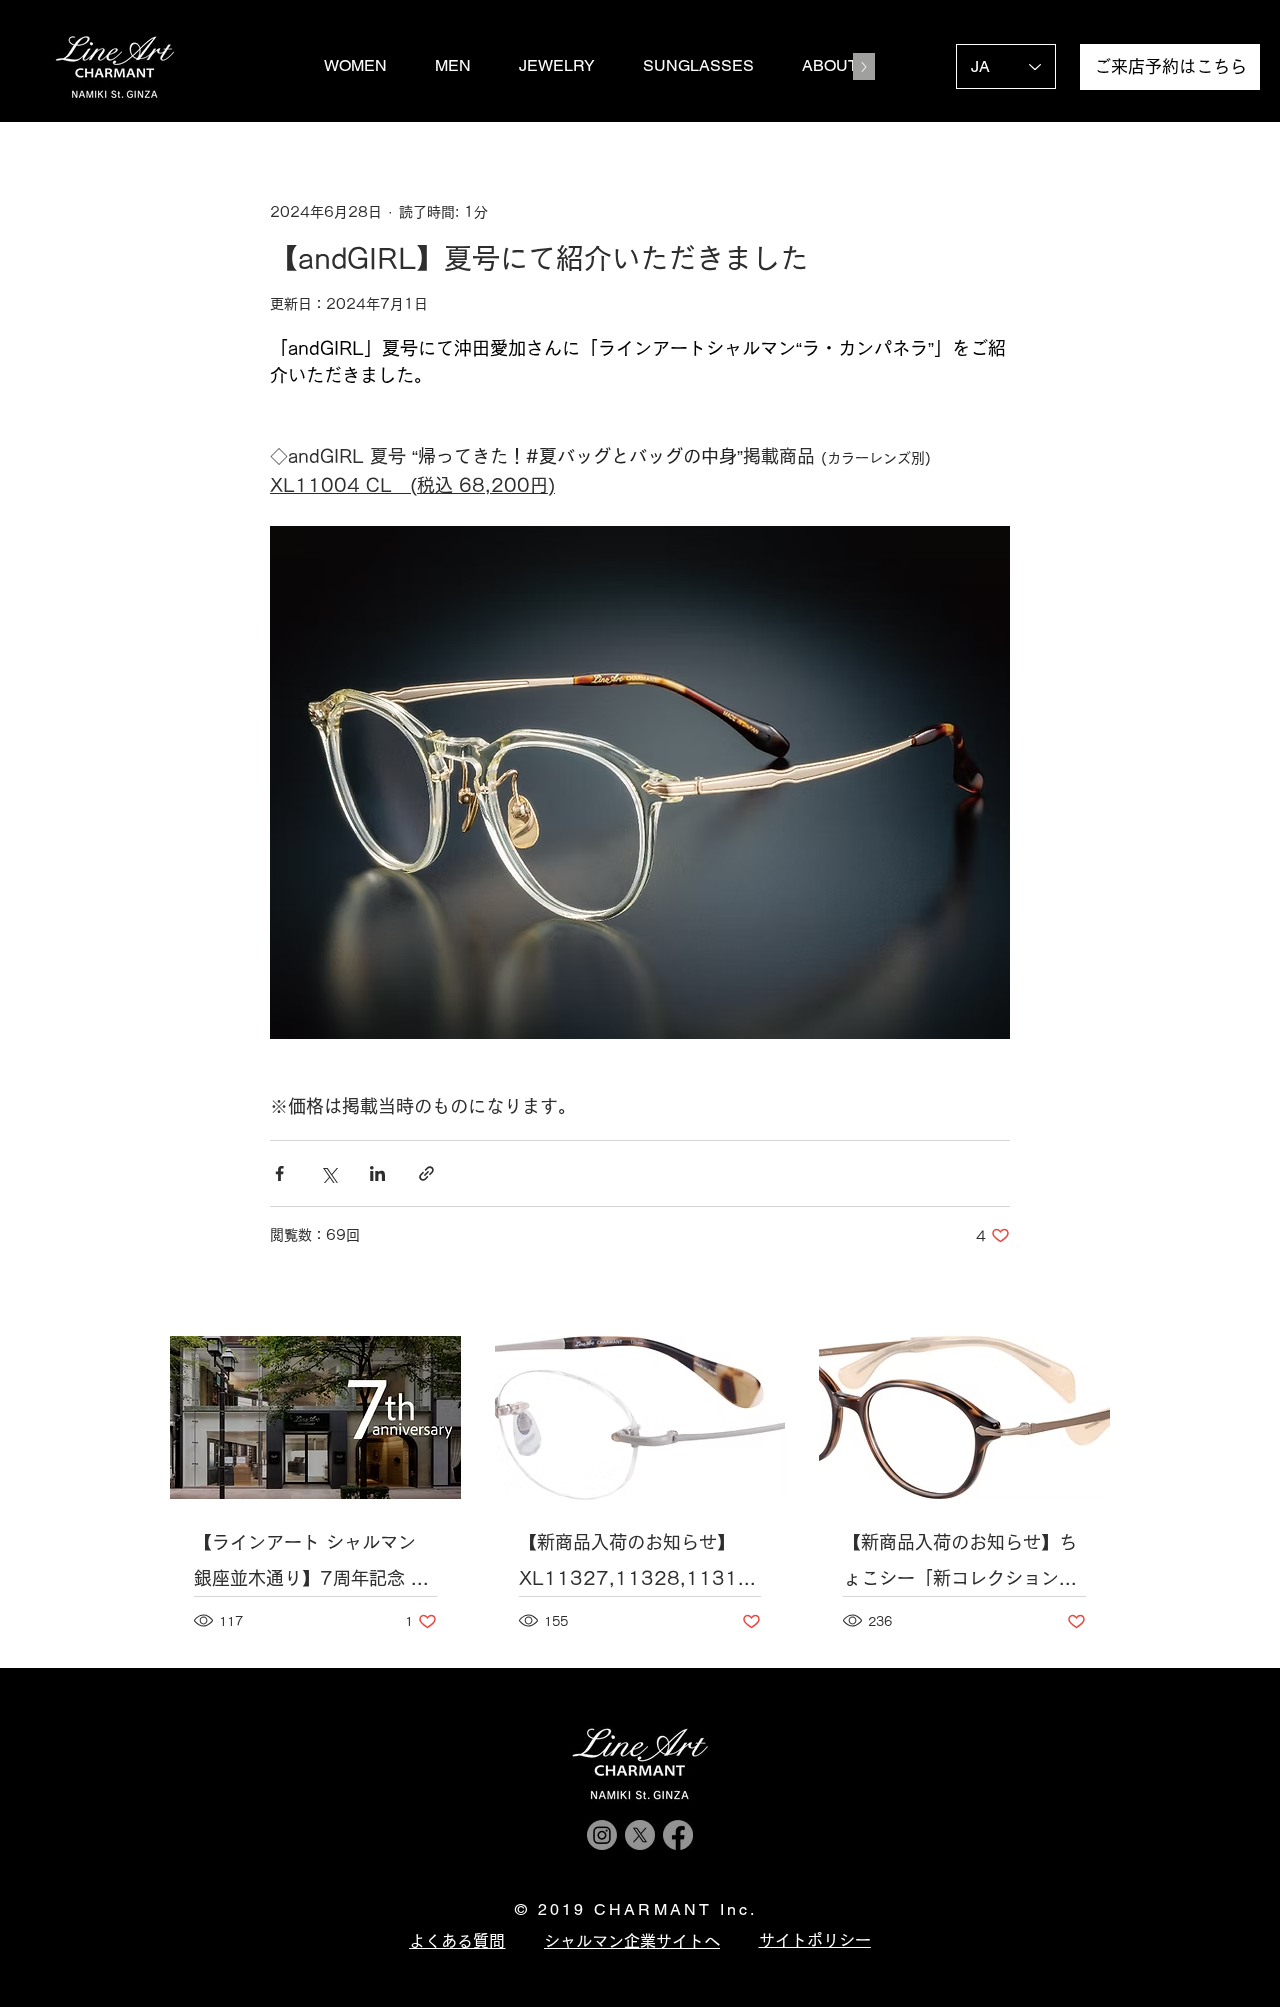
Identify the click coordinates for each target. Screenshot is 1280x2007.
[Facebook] (678, 1835)
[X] (640, 1835)
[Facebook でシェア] (279, 1173)
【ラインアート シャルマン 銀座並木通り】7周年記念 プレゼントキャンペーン (311, 1564)
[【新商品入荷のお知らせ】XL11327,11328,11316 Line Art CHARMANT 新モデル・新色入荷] (640, 1418)
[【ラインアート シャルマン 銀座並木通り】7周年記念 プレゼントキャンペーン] (315, 1417)
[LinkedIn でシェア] (377, 1173)
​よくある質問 (457, 1941)
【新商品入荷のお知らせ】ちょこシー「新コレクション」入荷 (960, 1564)
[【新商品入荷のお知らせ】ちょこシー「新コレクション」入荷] (964, 1417)
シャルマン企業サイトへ (632, 1941)
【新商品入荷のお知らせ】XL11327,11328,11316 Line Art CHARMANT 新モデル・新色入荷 (635, 1564)
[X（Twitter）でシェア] (328, 1173)
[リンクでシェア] (426, 1173)
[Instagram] (602, 1835)
